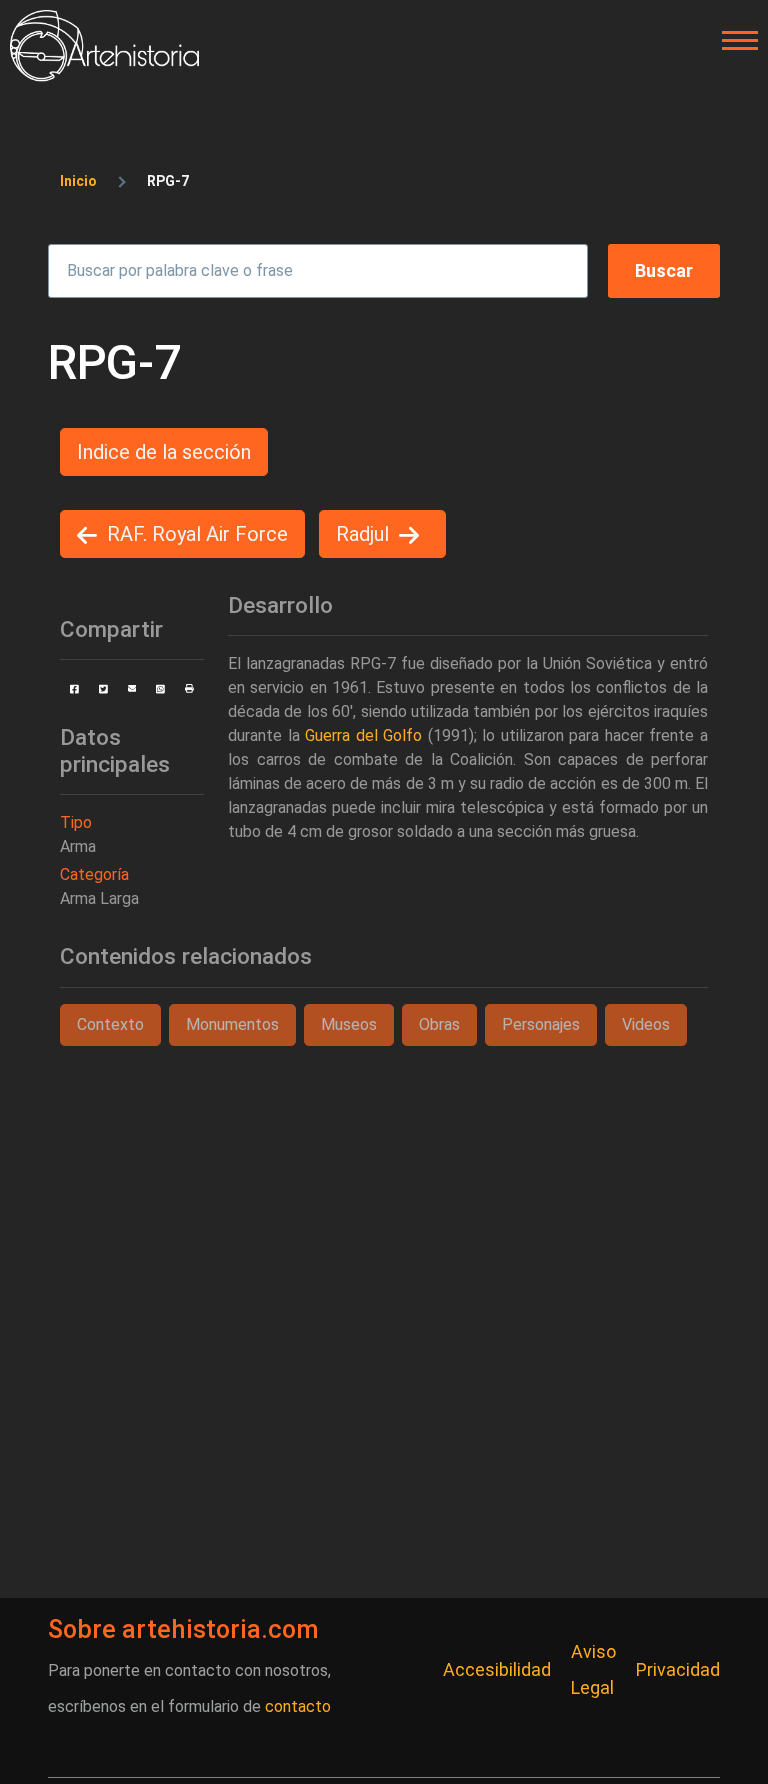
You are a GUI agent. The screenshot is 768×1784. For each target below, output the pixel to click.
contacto (298, 1706)
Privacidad (678, 1669)
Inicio (78, 181)
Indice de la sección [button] (164, 452)
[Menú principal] (734, 41)
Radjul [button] (362, 534)
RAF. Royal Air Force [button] (197, 534)
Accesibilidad (497, 1669)
